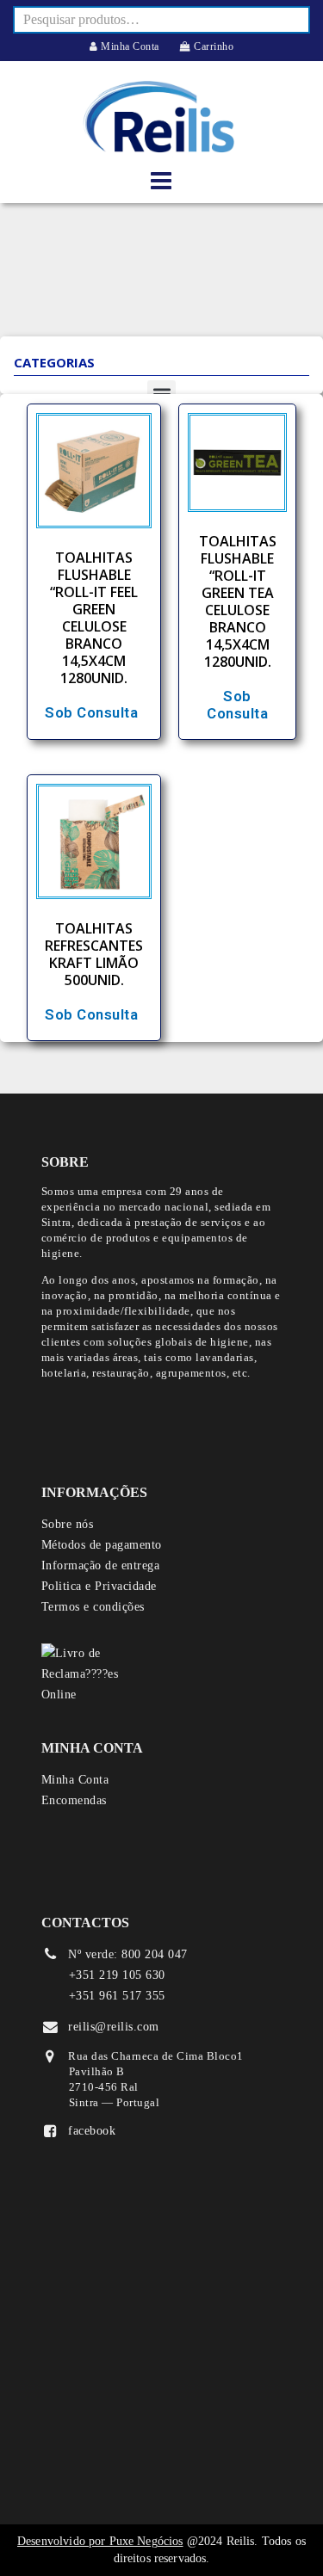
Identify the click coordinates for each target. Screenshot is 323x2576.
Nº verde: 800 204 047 (128, 1954)
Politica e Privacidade (99, 1586)
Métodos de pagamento (102, 1545)
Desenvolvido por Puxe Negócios (100, 2541)
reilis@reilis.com (114, 2027)
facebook (92, 2131)
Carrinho (212, 46)
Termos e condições (93, 1607)
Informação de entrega (101, 1565)
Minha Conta (129, 46)
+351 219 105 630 (117, 1975)
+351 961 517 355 (117, 1996)
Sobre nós (68, 1524)
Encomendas (74, 1800)
